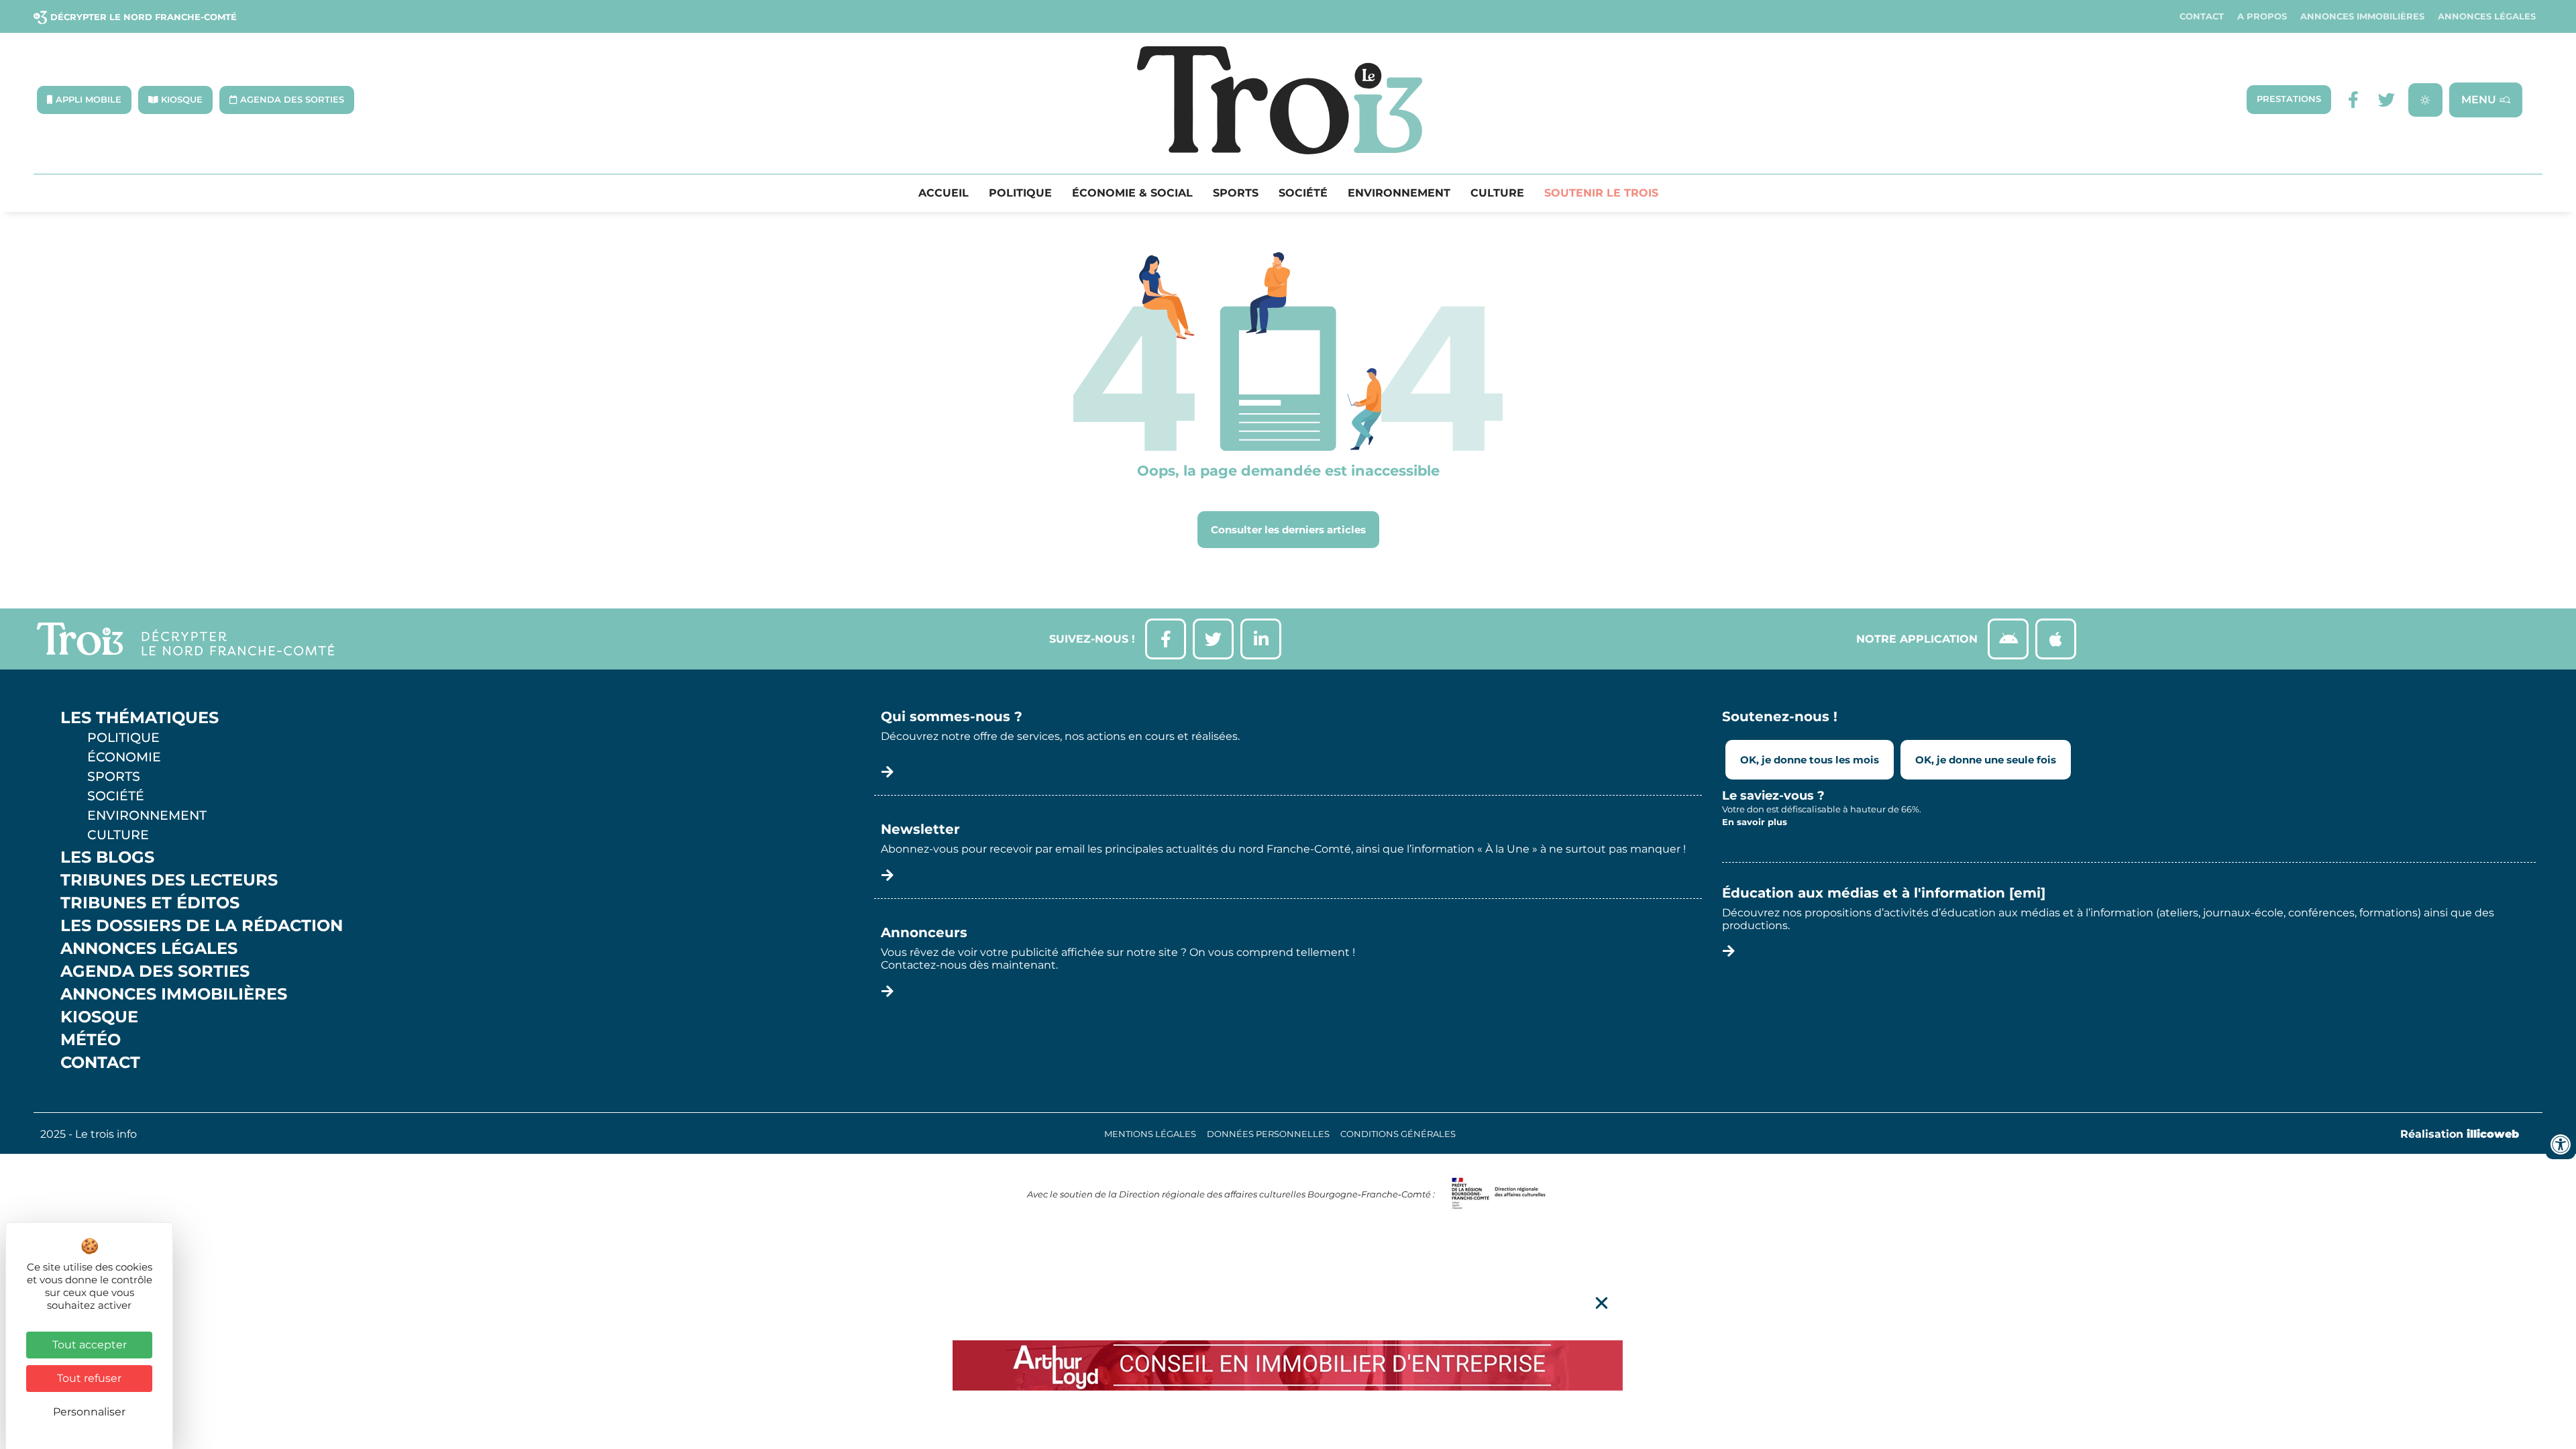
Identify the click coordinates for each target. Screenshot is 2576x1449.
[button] (1602, 1303)
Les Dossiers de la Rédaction (202, 926)
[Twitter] (2386, 100)
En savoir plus (1755, 822)
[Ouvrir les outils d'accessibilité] (2561, 1144)
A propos (2262, 16)
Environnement (1399, 193)
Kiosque (99, 1017)
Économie (124, 757)
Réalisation (2460, 1134)
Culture (1497, 193)
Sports (1236, 193)
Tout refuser (89, 1378)
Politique (1020, 193)
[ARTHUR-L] (1288, 1365)
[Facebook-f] (2353, 100)
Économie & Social (1132, 193)
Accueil (944, 193)
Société (1303, 193)
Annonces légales (2487, 16)
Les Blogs (107, 857)
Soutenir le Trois (1601, 193)
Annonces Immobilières (2362, 16)
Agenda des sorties (155, 971)
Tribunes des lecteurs (169, 880)
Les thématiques (140, 718)
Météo (91, 1040)
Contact (2202, 16)
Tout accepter (90, 1345)
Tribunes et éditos (150, 903)
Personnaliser (89, 1412)
